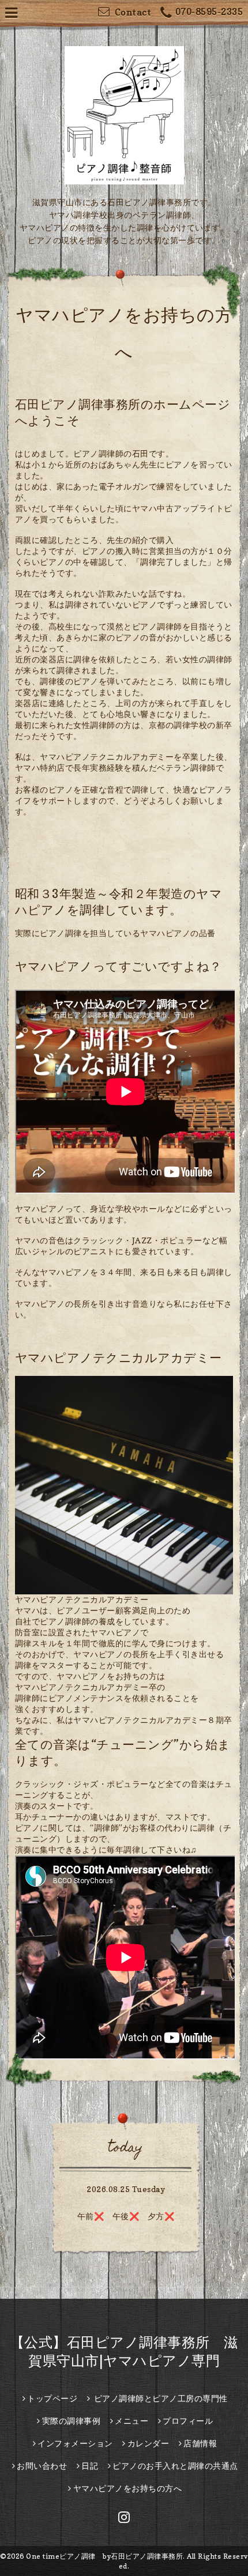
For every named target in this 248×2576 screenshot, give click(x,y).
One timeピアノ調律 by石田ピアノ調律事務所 (104, 2556)
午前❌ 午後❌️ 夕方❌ (126, 2216)
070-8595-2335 (209, 12)
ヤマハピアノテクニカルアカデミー (82, 1599)
